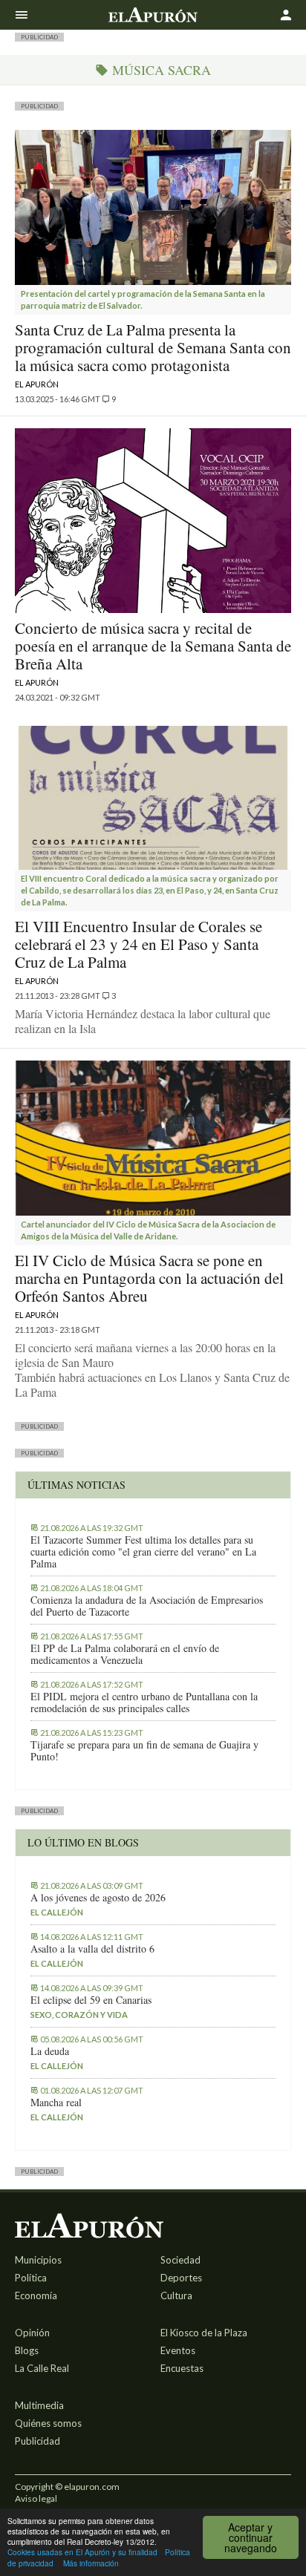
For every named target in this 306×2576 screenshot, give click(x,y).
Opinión (32, 2333)
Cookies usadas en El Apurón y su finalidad (82, 2552)
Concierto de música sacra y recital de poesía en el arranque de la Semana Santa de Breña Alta (153, 646)
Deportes (181, 2278)
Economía (36, 2295)
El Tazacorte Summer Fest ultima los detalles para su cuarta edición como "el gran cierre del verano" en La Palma (143, 1552)
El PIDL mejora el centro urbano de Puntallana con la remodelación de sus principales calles (144, 1702)
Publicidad (38, 2441)
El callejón (57, 1912)
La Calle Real (42, 2368)
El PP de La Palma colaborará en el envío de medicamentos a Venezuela (125, 1654)
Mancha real (56, 2103)
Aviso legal (36, 2498)
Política (31, 2278)
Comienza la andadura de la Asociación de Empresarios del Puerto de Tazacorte (147, 1606)
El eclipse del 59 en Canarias (91, 2000)
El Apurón (37, 384)
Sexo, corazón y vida (79, 2015)
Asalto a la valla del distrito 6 (92, 1949)
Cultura (176, 2295)
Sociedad (180, 2260)
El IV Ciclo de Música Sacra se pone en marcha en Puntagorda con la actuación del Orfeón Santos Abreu (149, 1278)
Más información (91, 2563)
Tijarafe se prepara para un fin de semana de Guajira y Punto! (144, 1751)
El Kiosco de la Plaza (204, 2333)
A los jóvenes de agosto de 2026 (98, 1898)
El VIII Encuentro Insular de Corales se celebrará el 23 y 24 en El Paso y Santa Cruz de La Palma (139, 944)
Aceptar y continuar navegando (251, 2537)
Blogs (27, 2350)
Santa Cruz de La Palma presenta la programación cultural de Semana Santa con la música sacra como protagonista (153, 347)
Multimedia (39, 2405)
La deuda (50, 2051)
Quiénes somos (48, 2423)
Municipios (38, 2260)
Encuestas (182, 2368)
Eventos (178, 2350)
